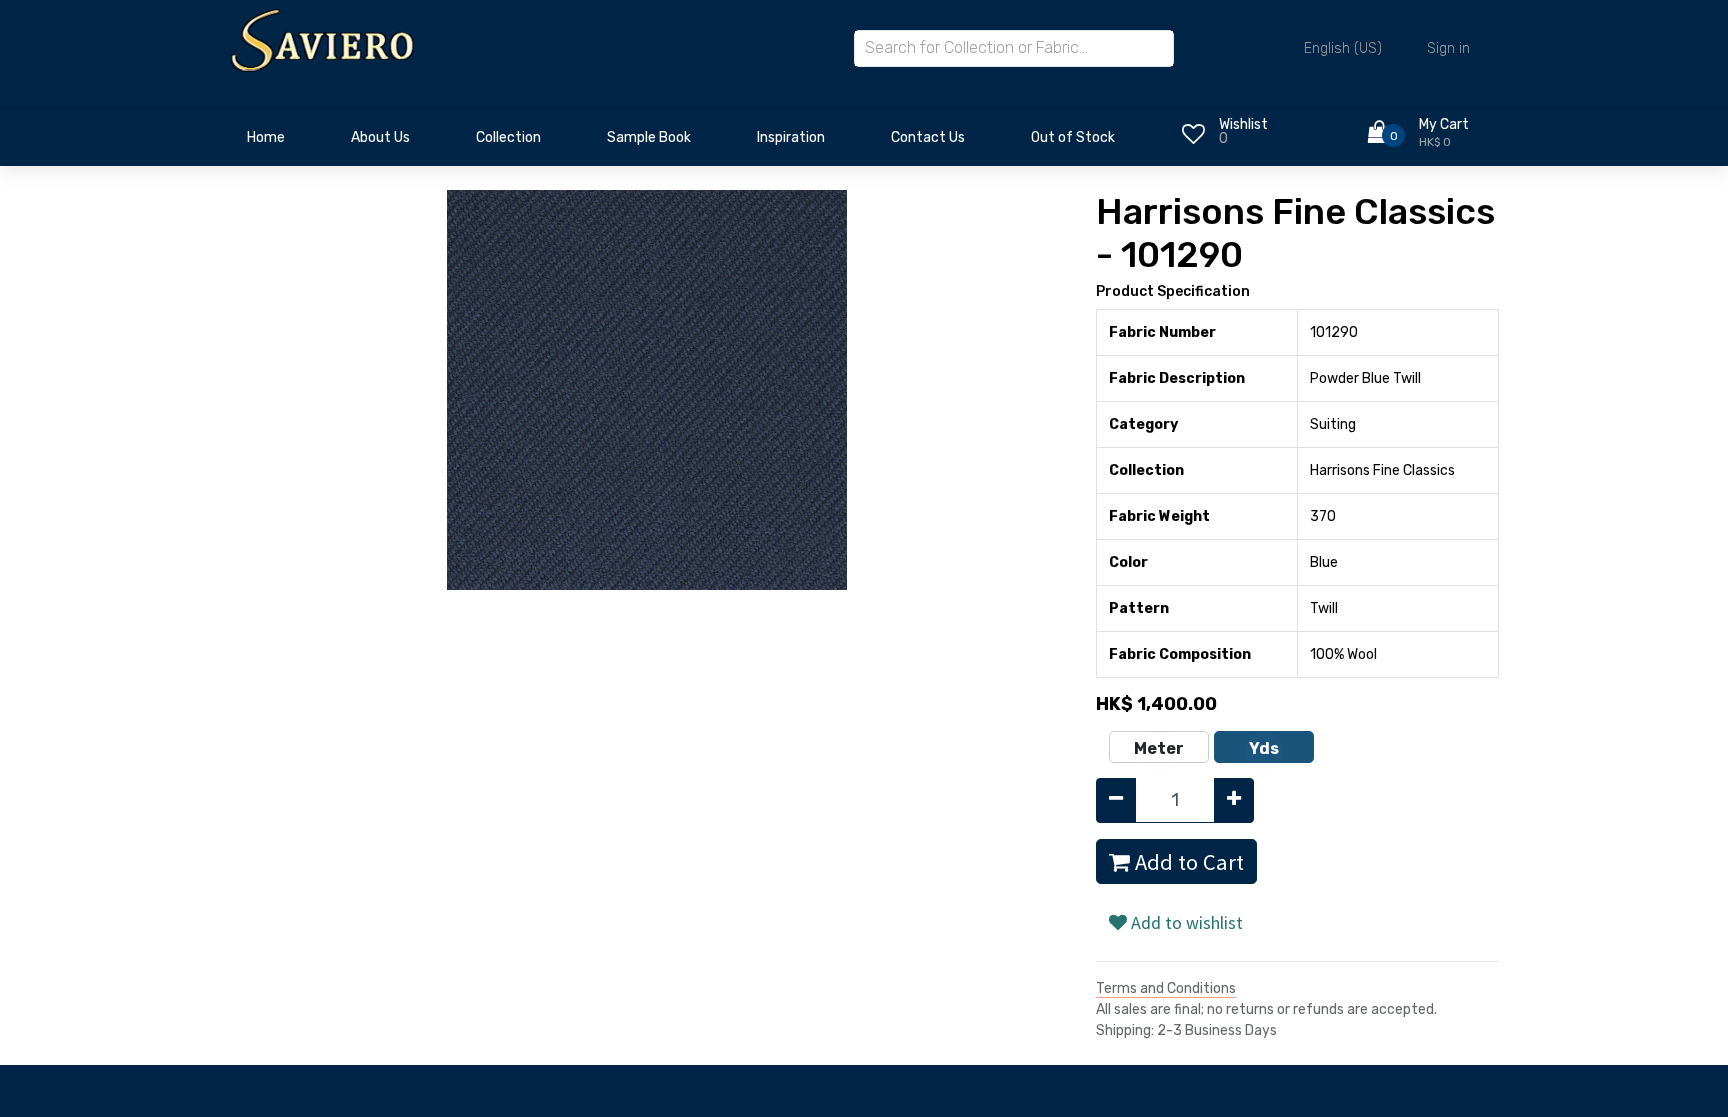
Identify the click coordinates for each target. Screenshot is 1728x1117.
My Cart (1444, 124)
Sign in (1448, 48)
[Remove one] (1116, 800)
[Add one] (1234, 800)
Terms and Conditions (1166, 988)
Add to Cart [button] (1187, 862)
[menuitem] (266, 143)
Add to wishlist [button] (1185, 922)
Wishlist (1243, 124)
